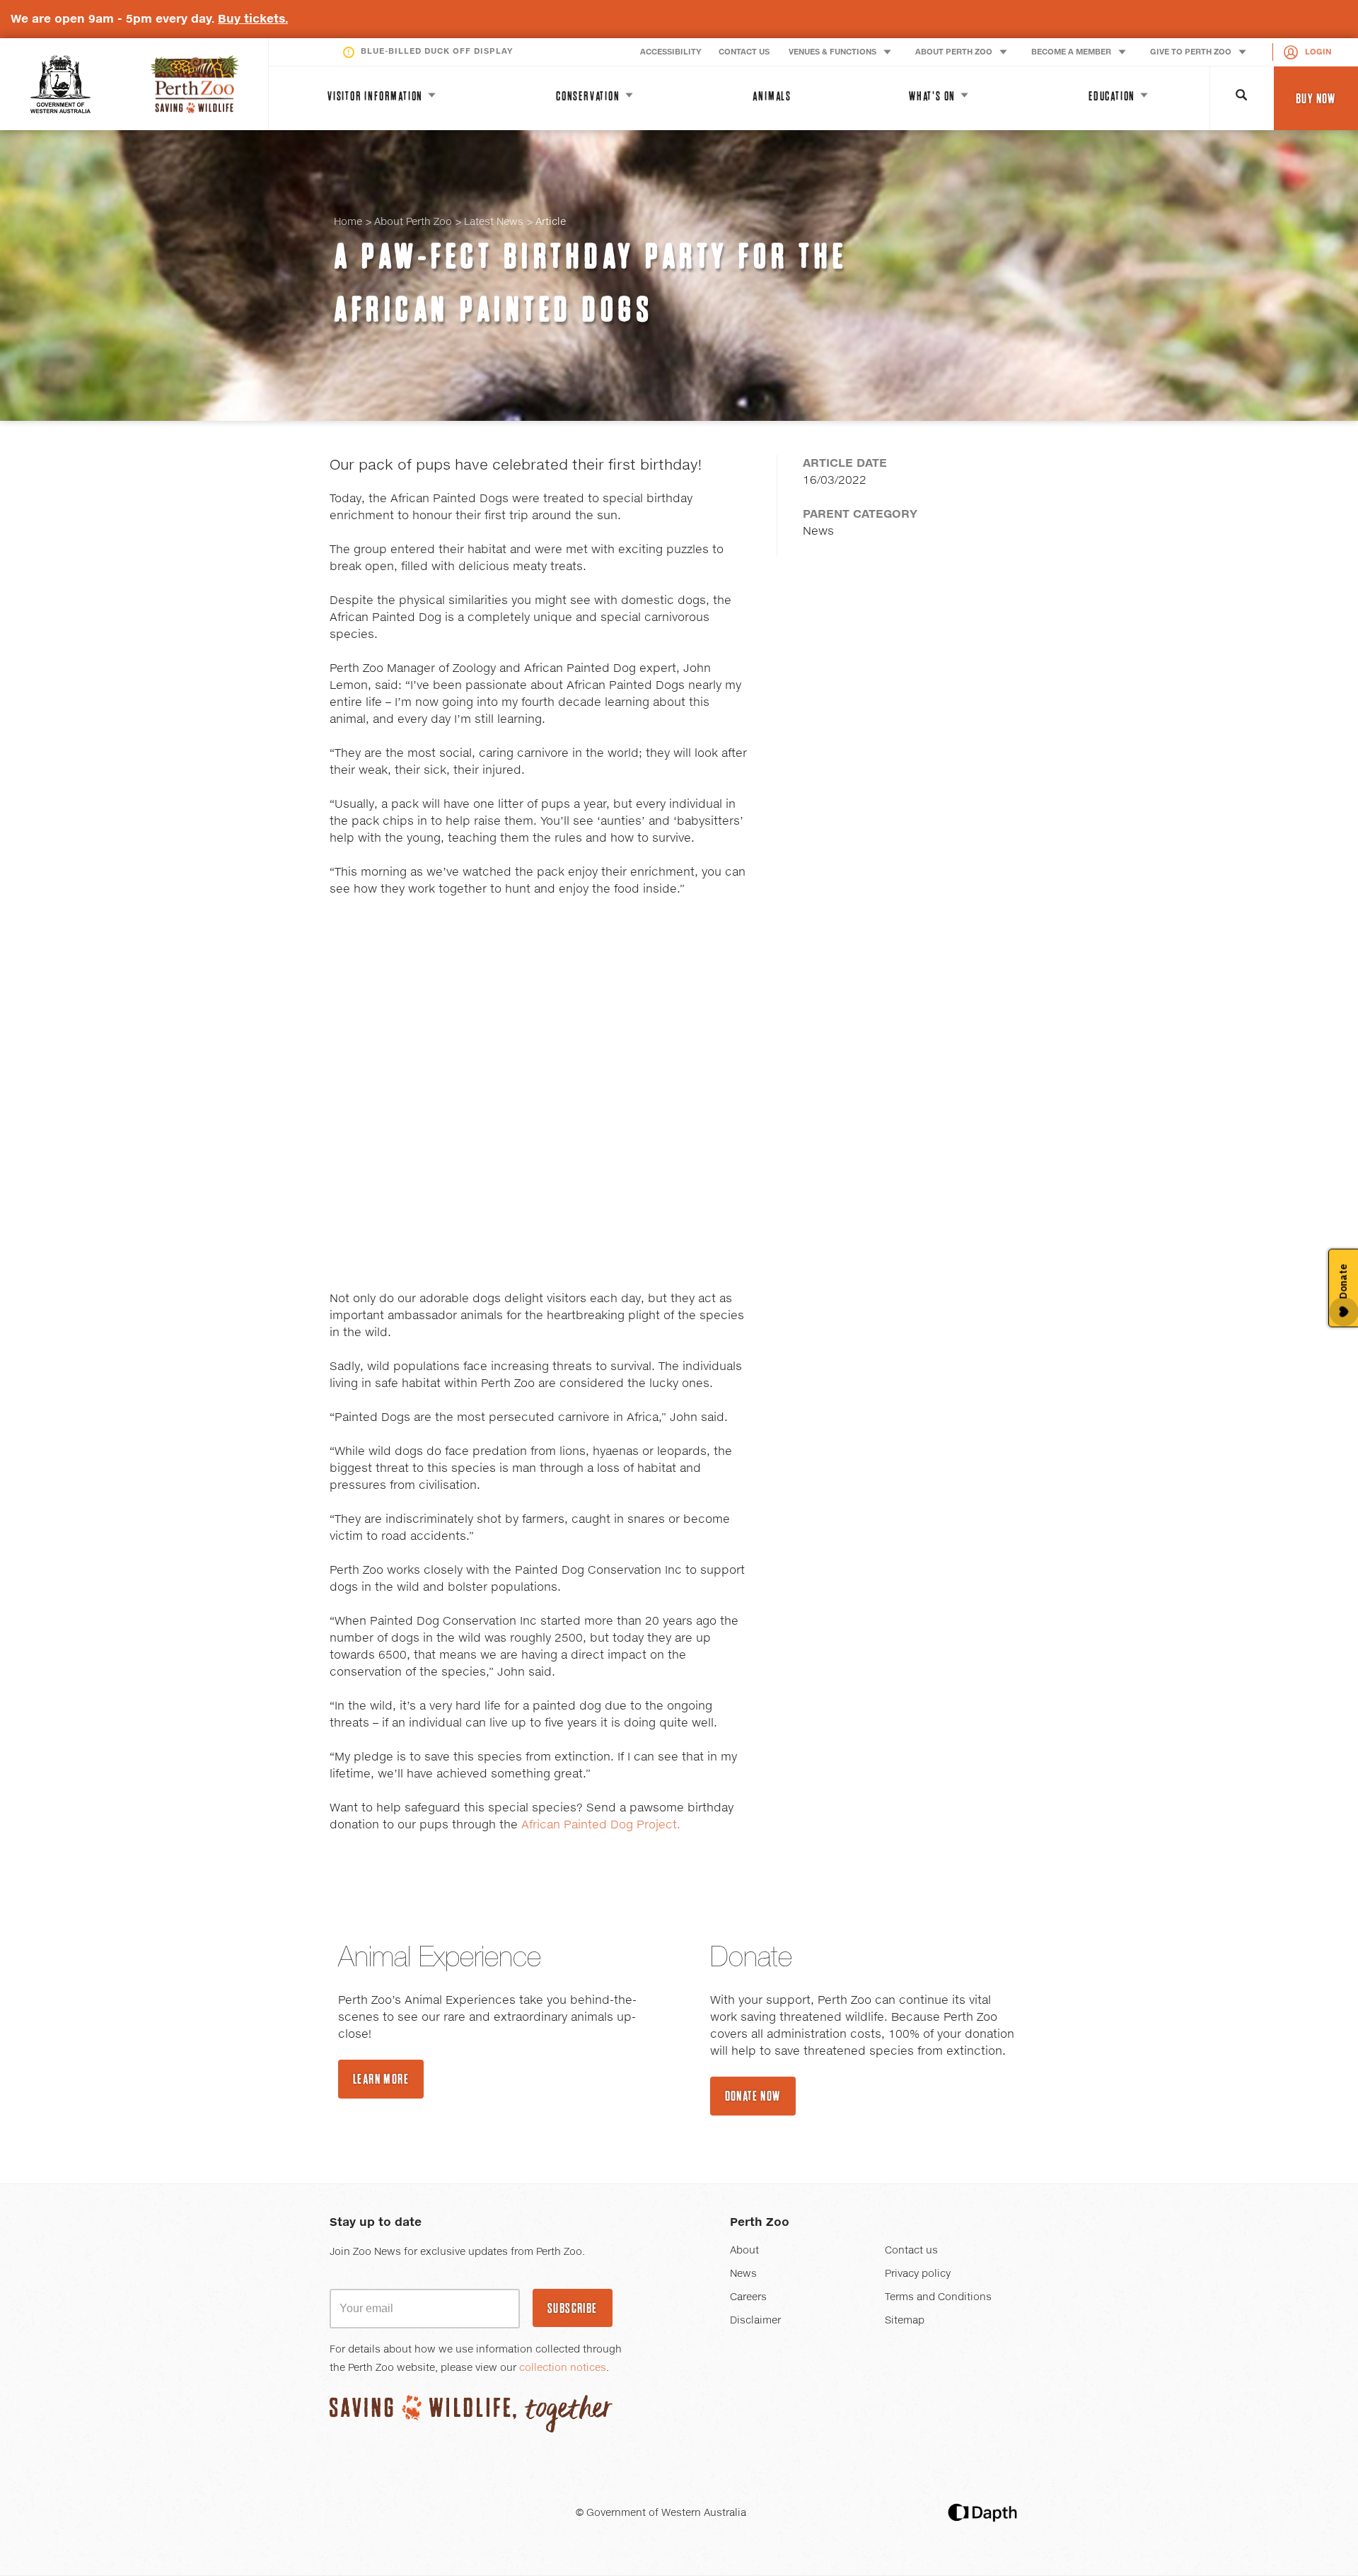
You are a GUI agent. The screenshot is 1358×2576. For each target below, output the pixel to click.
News (743, 2274)
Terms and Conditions (938, 2297)
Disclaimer (755, 2321)
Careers (748, 2297)
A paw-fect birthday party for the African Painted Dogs (591, 283)
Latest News (494, 222)
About (744, 2251)
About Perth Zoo (413, 222)
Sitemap (905, 2321)
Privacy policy (918, 2274)
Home (348, 222)
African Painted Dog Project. (601, 1825)
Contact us (911, 2251)
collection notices (563, 2368)
